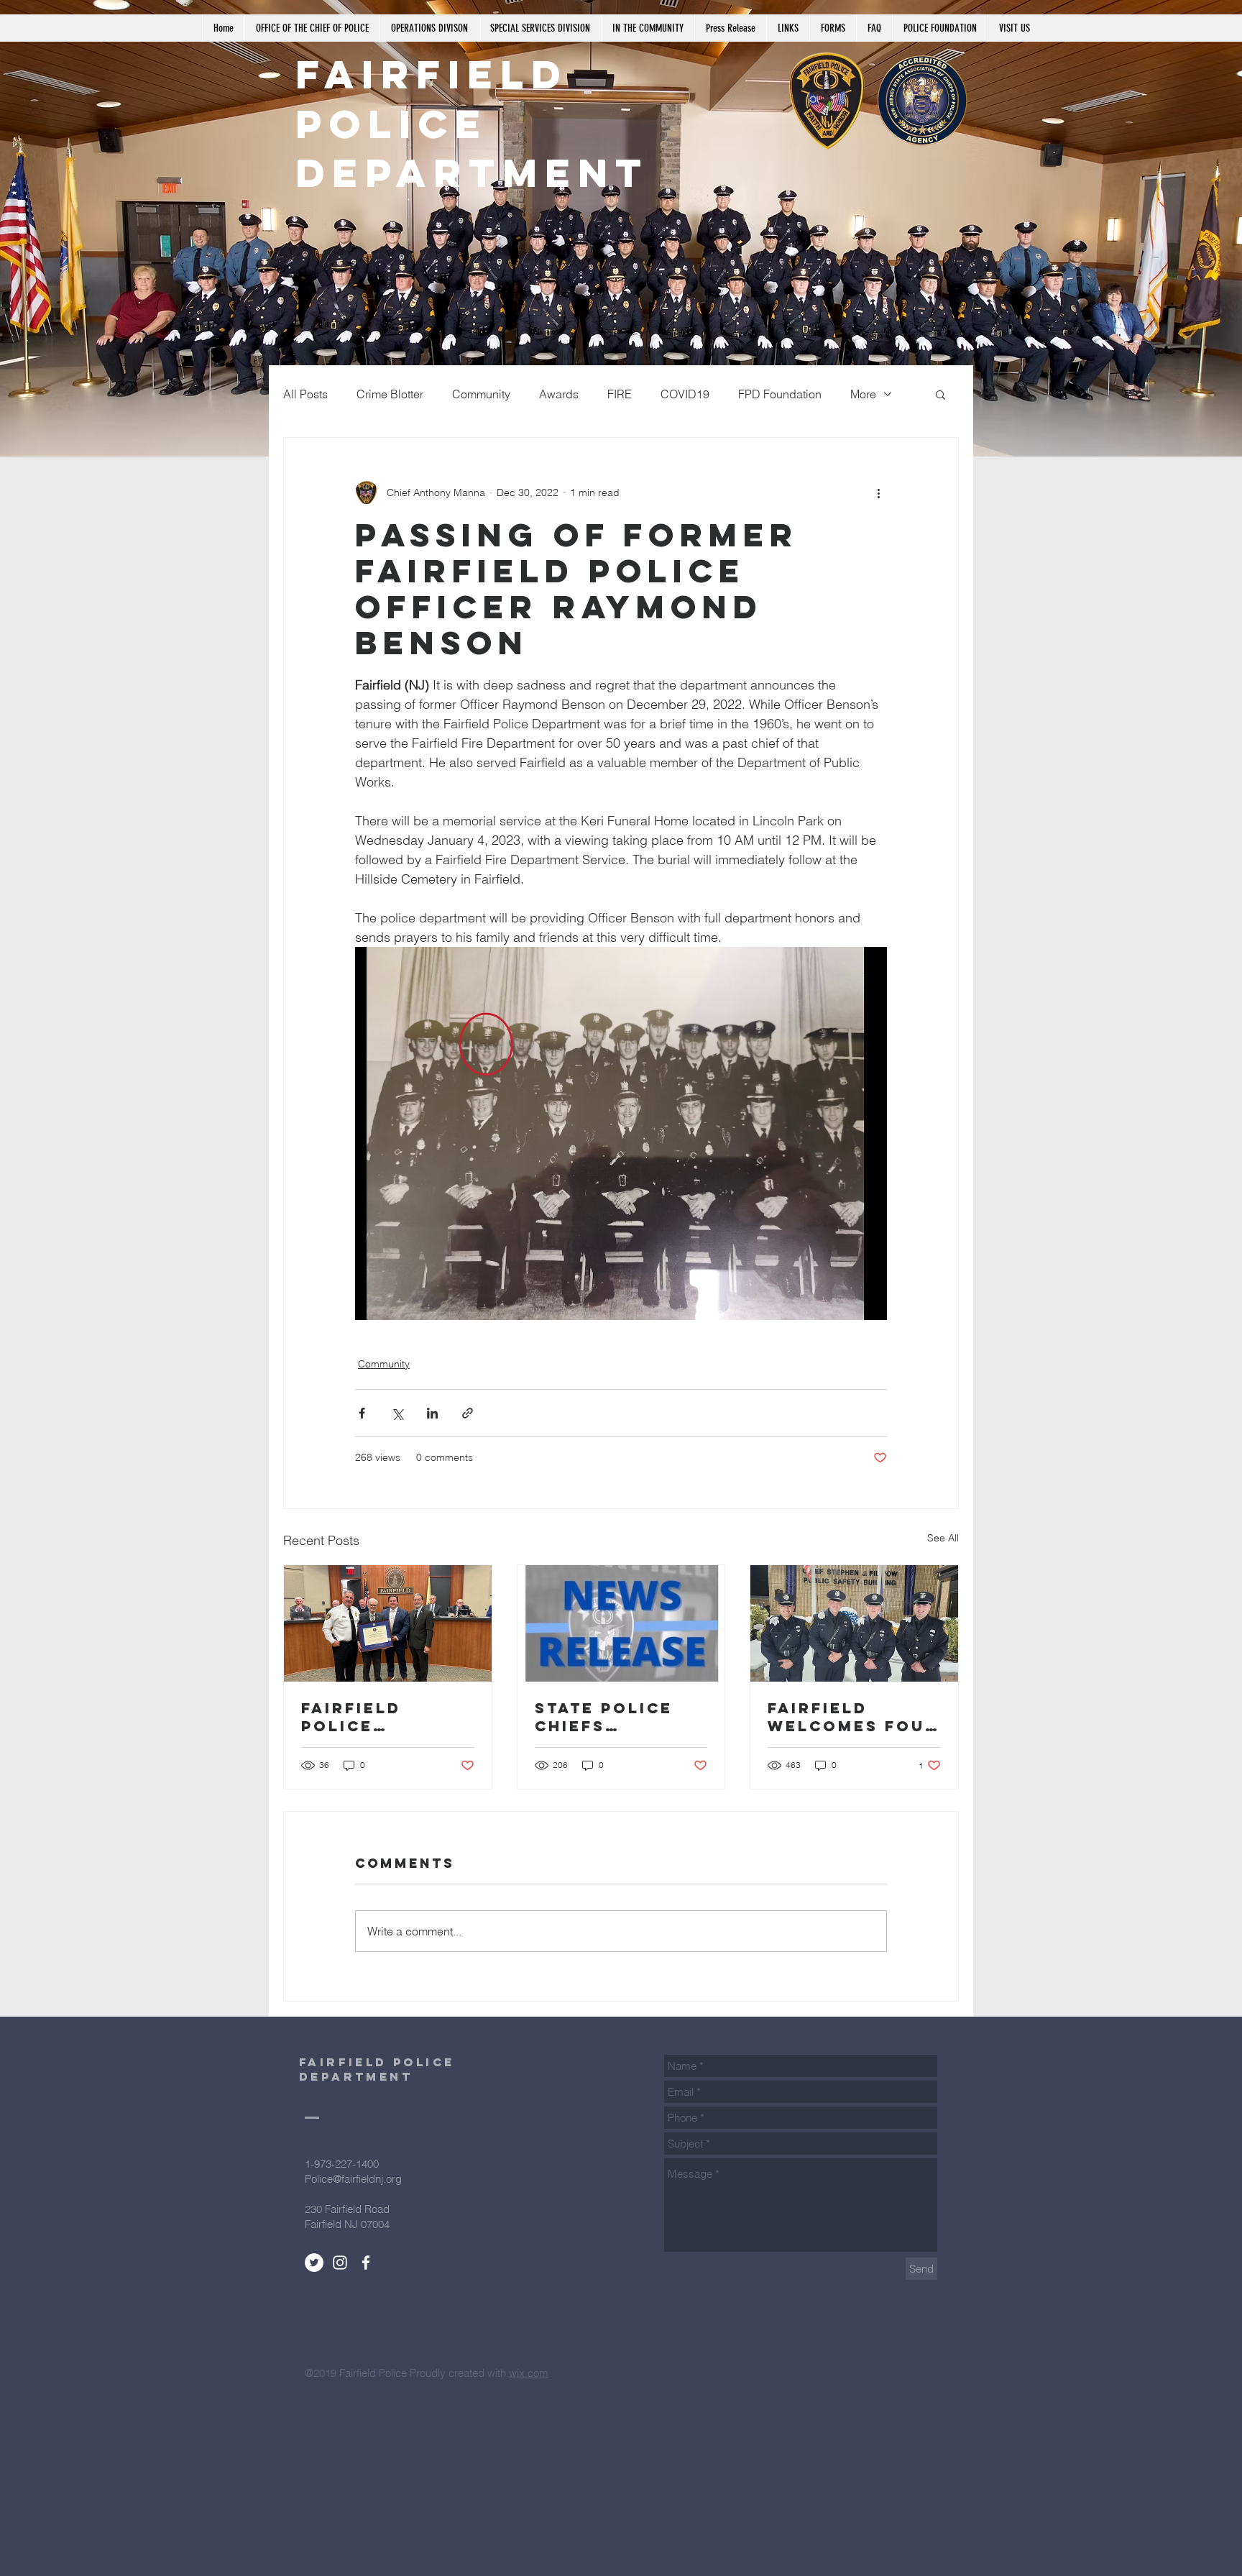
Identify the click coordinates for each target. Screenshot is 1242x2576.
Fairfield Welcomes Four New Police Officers (853, 1717)
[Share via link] (468, 1413)
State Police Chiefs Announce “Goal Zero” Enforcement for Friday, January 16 (607, 1717)
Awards (559, 394)
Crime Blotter (390, 394)
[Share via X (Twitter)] (397, 1413)
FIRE (620, 394)
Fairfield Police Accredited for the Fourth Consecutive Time (387, 1717)
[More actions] (878, 492)
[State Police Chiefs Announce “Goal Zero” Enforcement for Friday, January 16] (621, 1623)
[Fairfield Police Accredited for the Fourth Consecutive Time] (388, 1623)
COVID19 (685, 394)
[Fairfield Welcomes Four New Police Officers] (854, 1623)
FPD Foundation (780, 394)
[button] (940, 394)
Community (481, 394)
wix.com (529, 2373)
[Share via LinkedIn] (432, 1413)
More (863, 394)
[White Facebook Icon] (366, 2263)
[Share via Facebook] (362, 1413)
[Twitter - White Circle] (314, 2263)
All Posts (305, 394)
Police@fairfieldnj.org (353, 2179)
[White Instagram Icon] (340, 2263)
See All (943, 1538)
